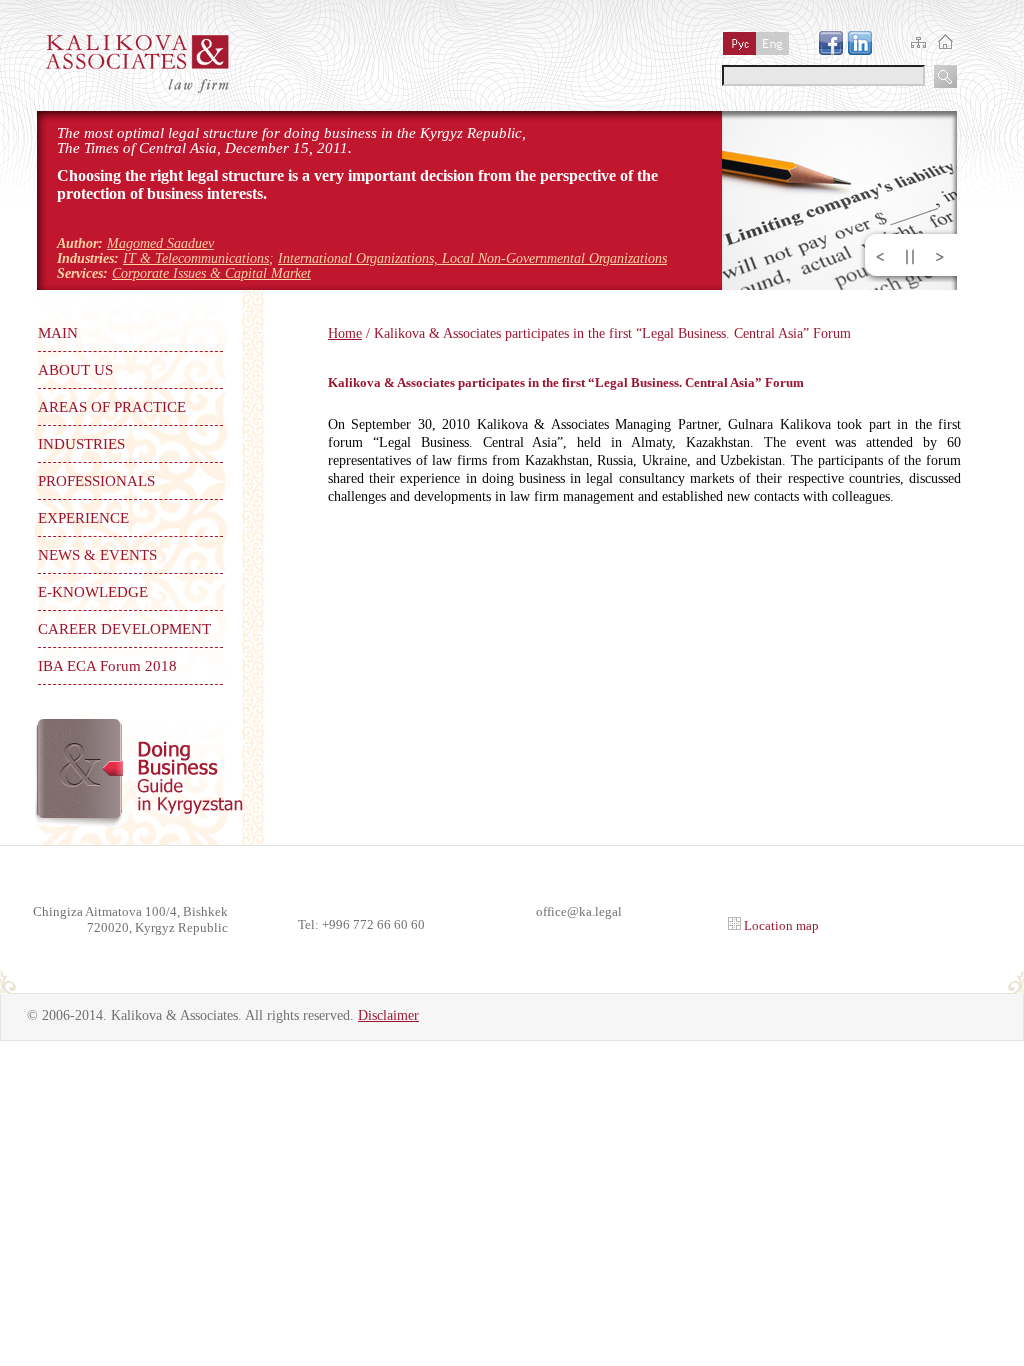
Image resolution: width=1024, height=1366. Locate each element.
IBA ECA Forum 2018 (107, 666)
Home (345, 333)
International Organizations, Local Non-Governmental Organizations (472, 258)
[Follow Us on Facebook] (831, 50)
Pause (910, 257)
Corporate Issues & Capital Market (211, 273)
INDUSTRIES (81, 444)
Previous (880, 257)
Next (940, 257)
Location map (780, 925)
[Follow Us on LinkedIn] (860, 50)
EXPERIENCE (83, 518)
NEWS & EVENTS (97, 555)
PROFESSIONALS (96, 481)
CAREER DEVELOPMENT (124, 629)
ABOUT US (75, 370)
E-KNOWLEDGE (93, 592)
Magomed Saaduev (160, 243)
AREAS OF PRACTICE (112, 407)
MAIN (58, 333)
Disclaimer (388, 1015)
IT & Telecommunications (196, 258)
